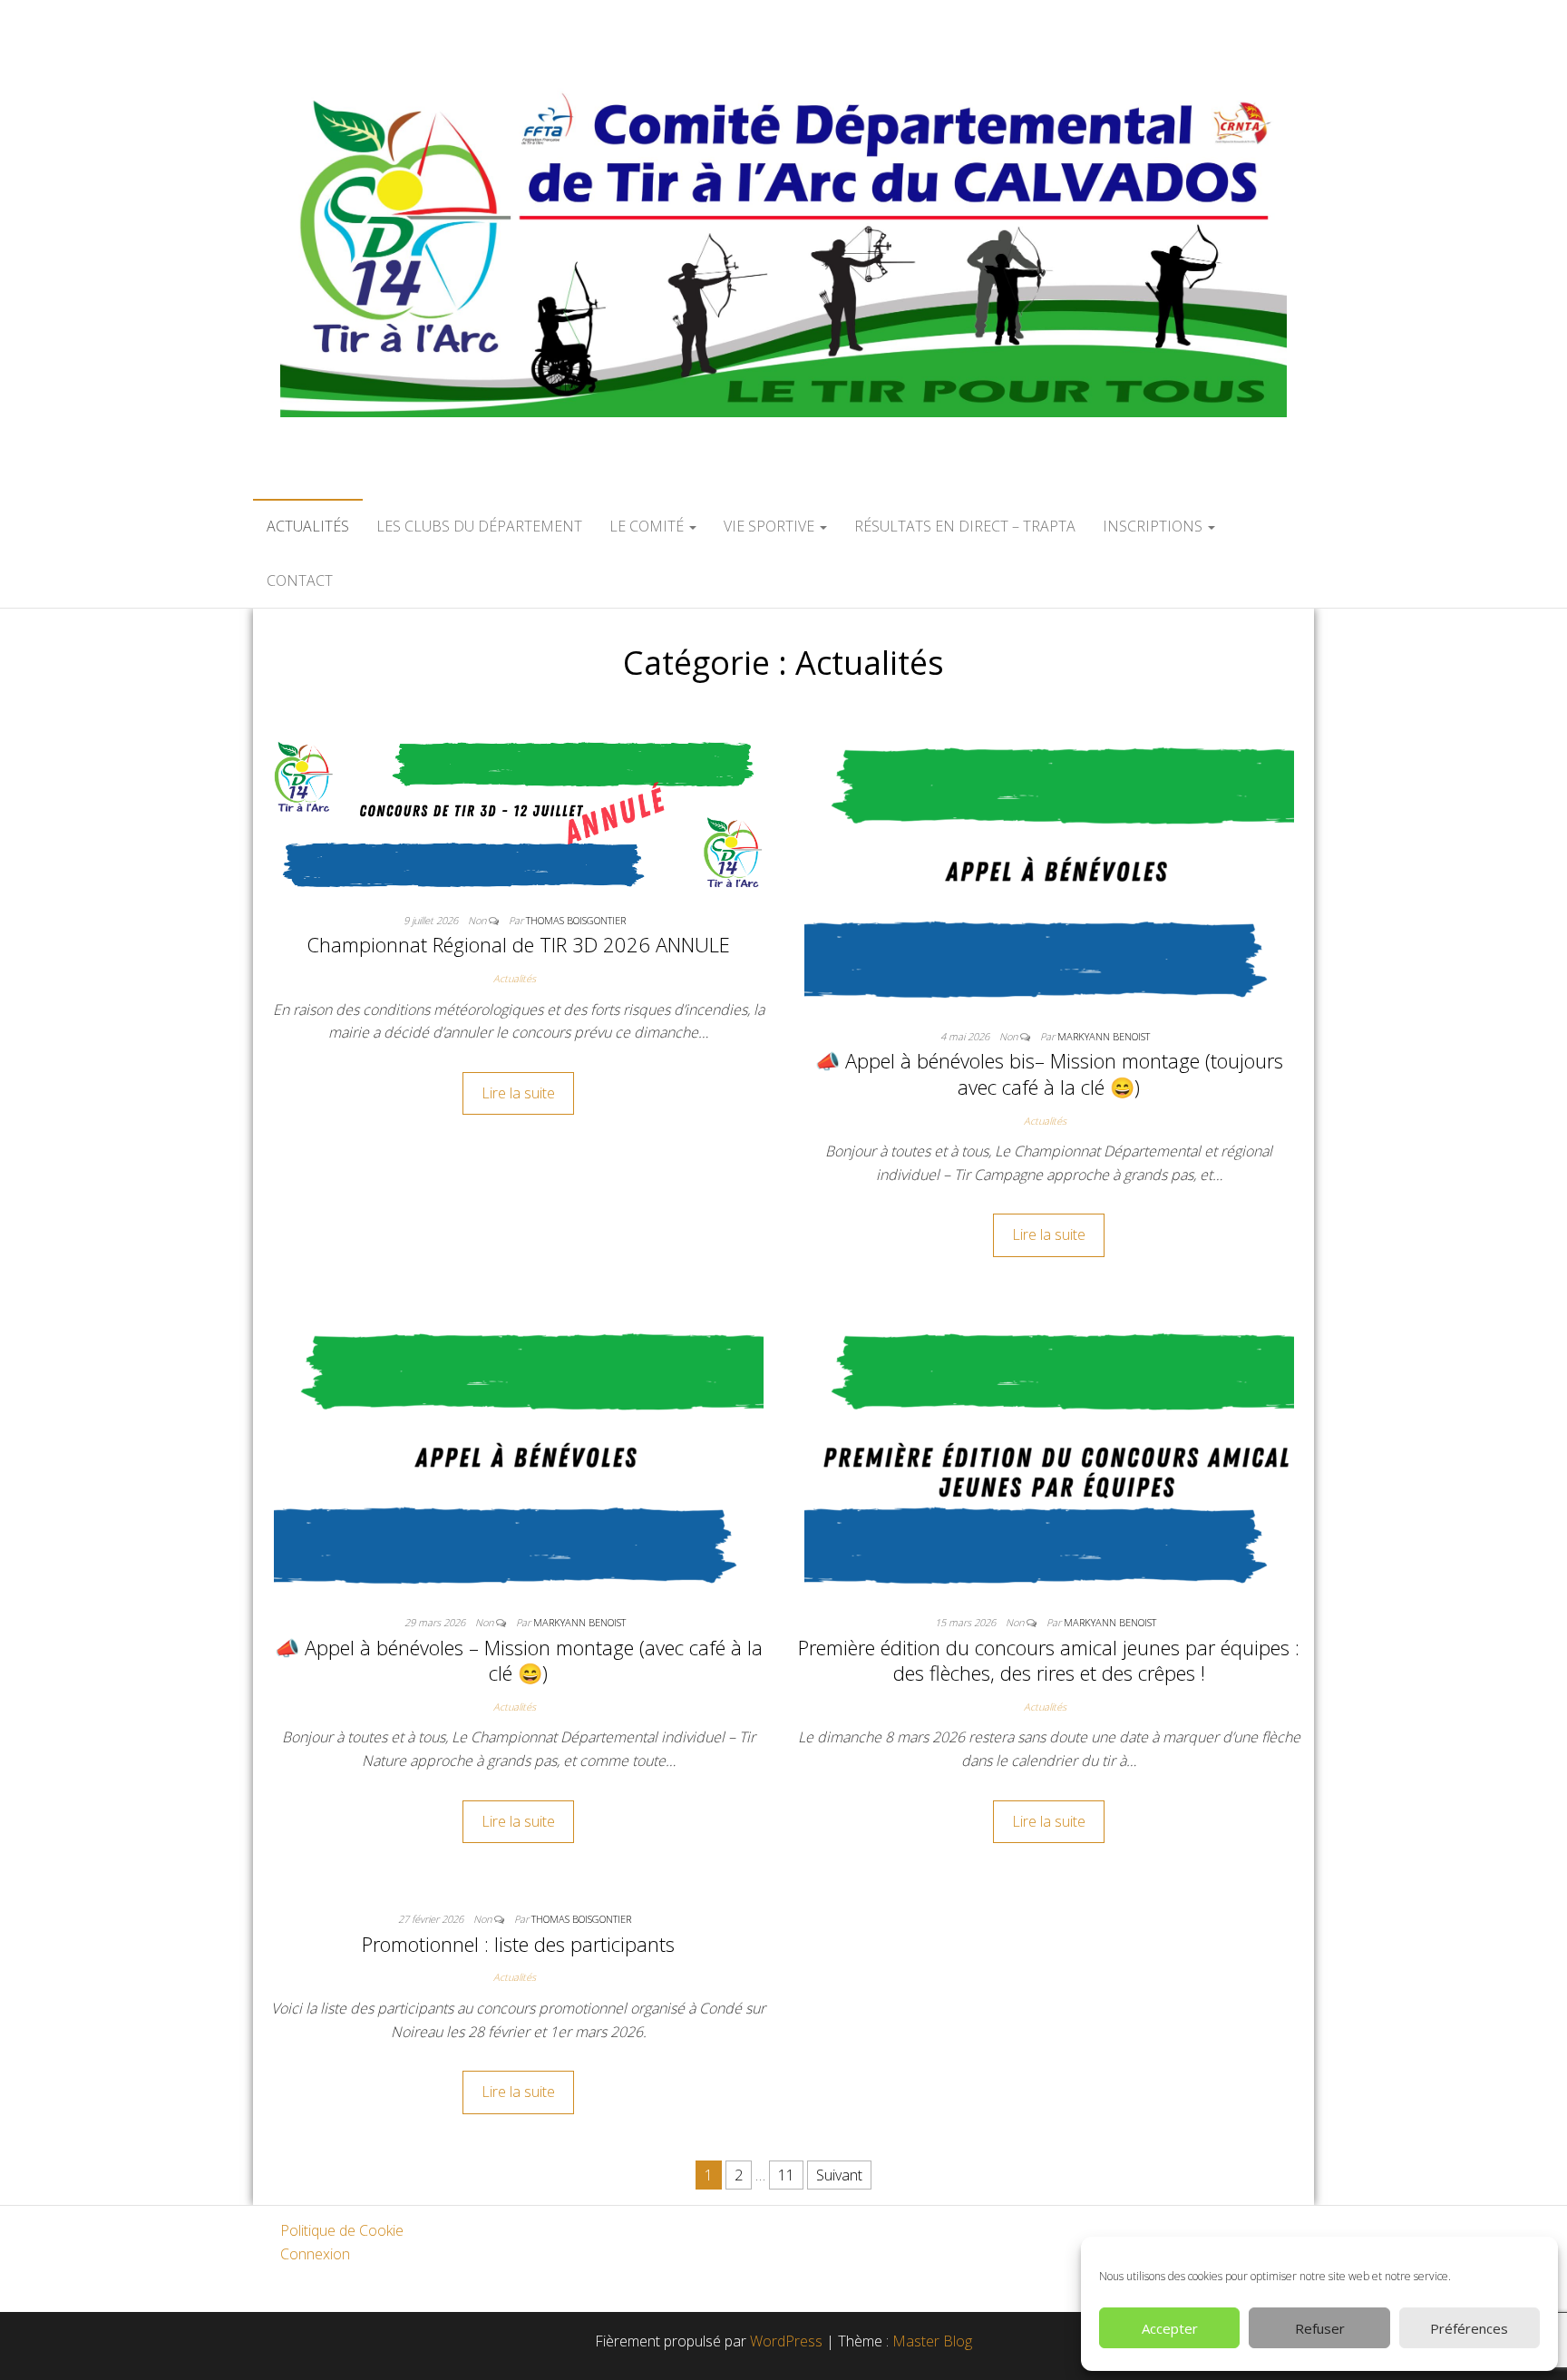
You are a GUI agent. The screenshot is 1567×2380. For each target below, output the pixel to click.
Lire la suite (518, 1093)
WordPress (786, 2341)
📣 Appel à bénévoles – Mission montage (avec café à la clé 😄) (519, 1660)
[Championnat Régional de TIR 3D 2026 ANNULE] (518, 813)
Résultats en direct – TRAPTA (965, 526)
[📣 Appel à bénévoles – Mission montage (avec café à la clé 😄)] (519, 1457)
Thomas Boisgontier (576, 920)
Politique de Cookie (342, 2230)
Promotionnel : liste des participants (518, 1944)
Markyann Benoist (1104, 1036)
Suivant (839, 2175)
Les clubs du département (479, 526)
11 (786, 2175)
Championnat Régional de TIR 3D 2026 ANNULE (518, 944)
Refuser (1320, 2328)
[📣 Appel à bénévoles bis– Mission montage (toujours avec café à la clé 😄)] (1049, 871)
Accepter (1170, 2328)
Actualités (308, 526)
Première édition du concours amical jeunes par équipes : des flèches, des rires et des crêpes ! (1049, 1660)
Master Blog (932, 2341)
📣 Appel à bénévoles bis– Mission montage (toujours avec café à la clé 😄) (1049, 1073)
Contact (300, 580)
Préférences (1469, 2328)
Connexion (315, 2254)
